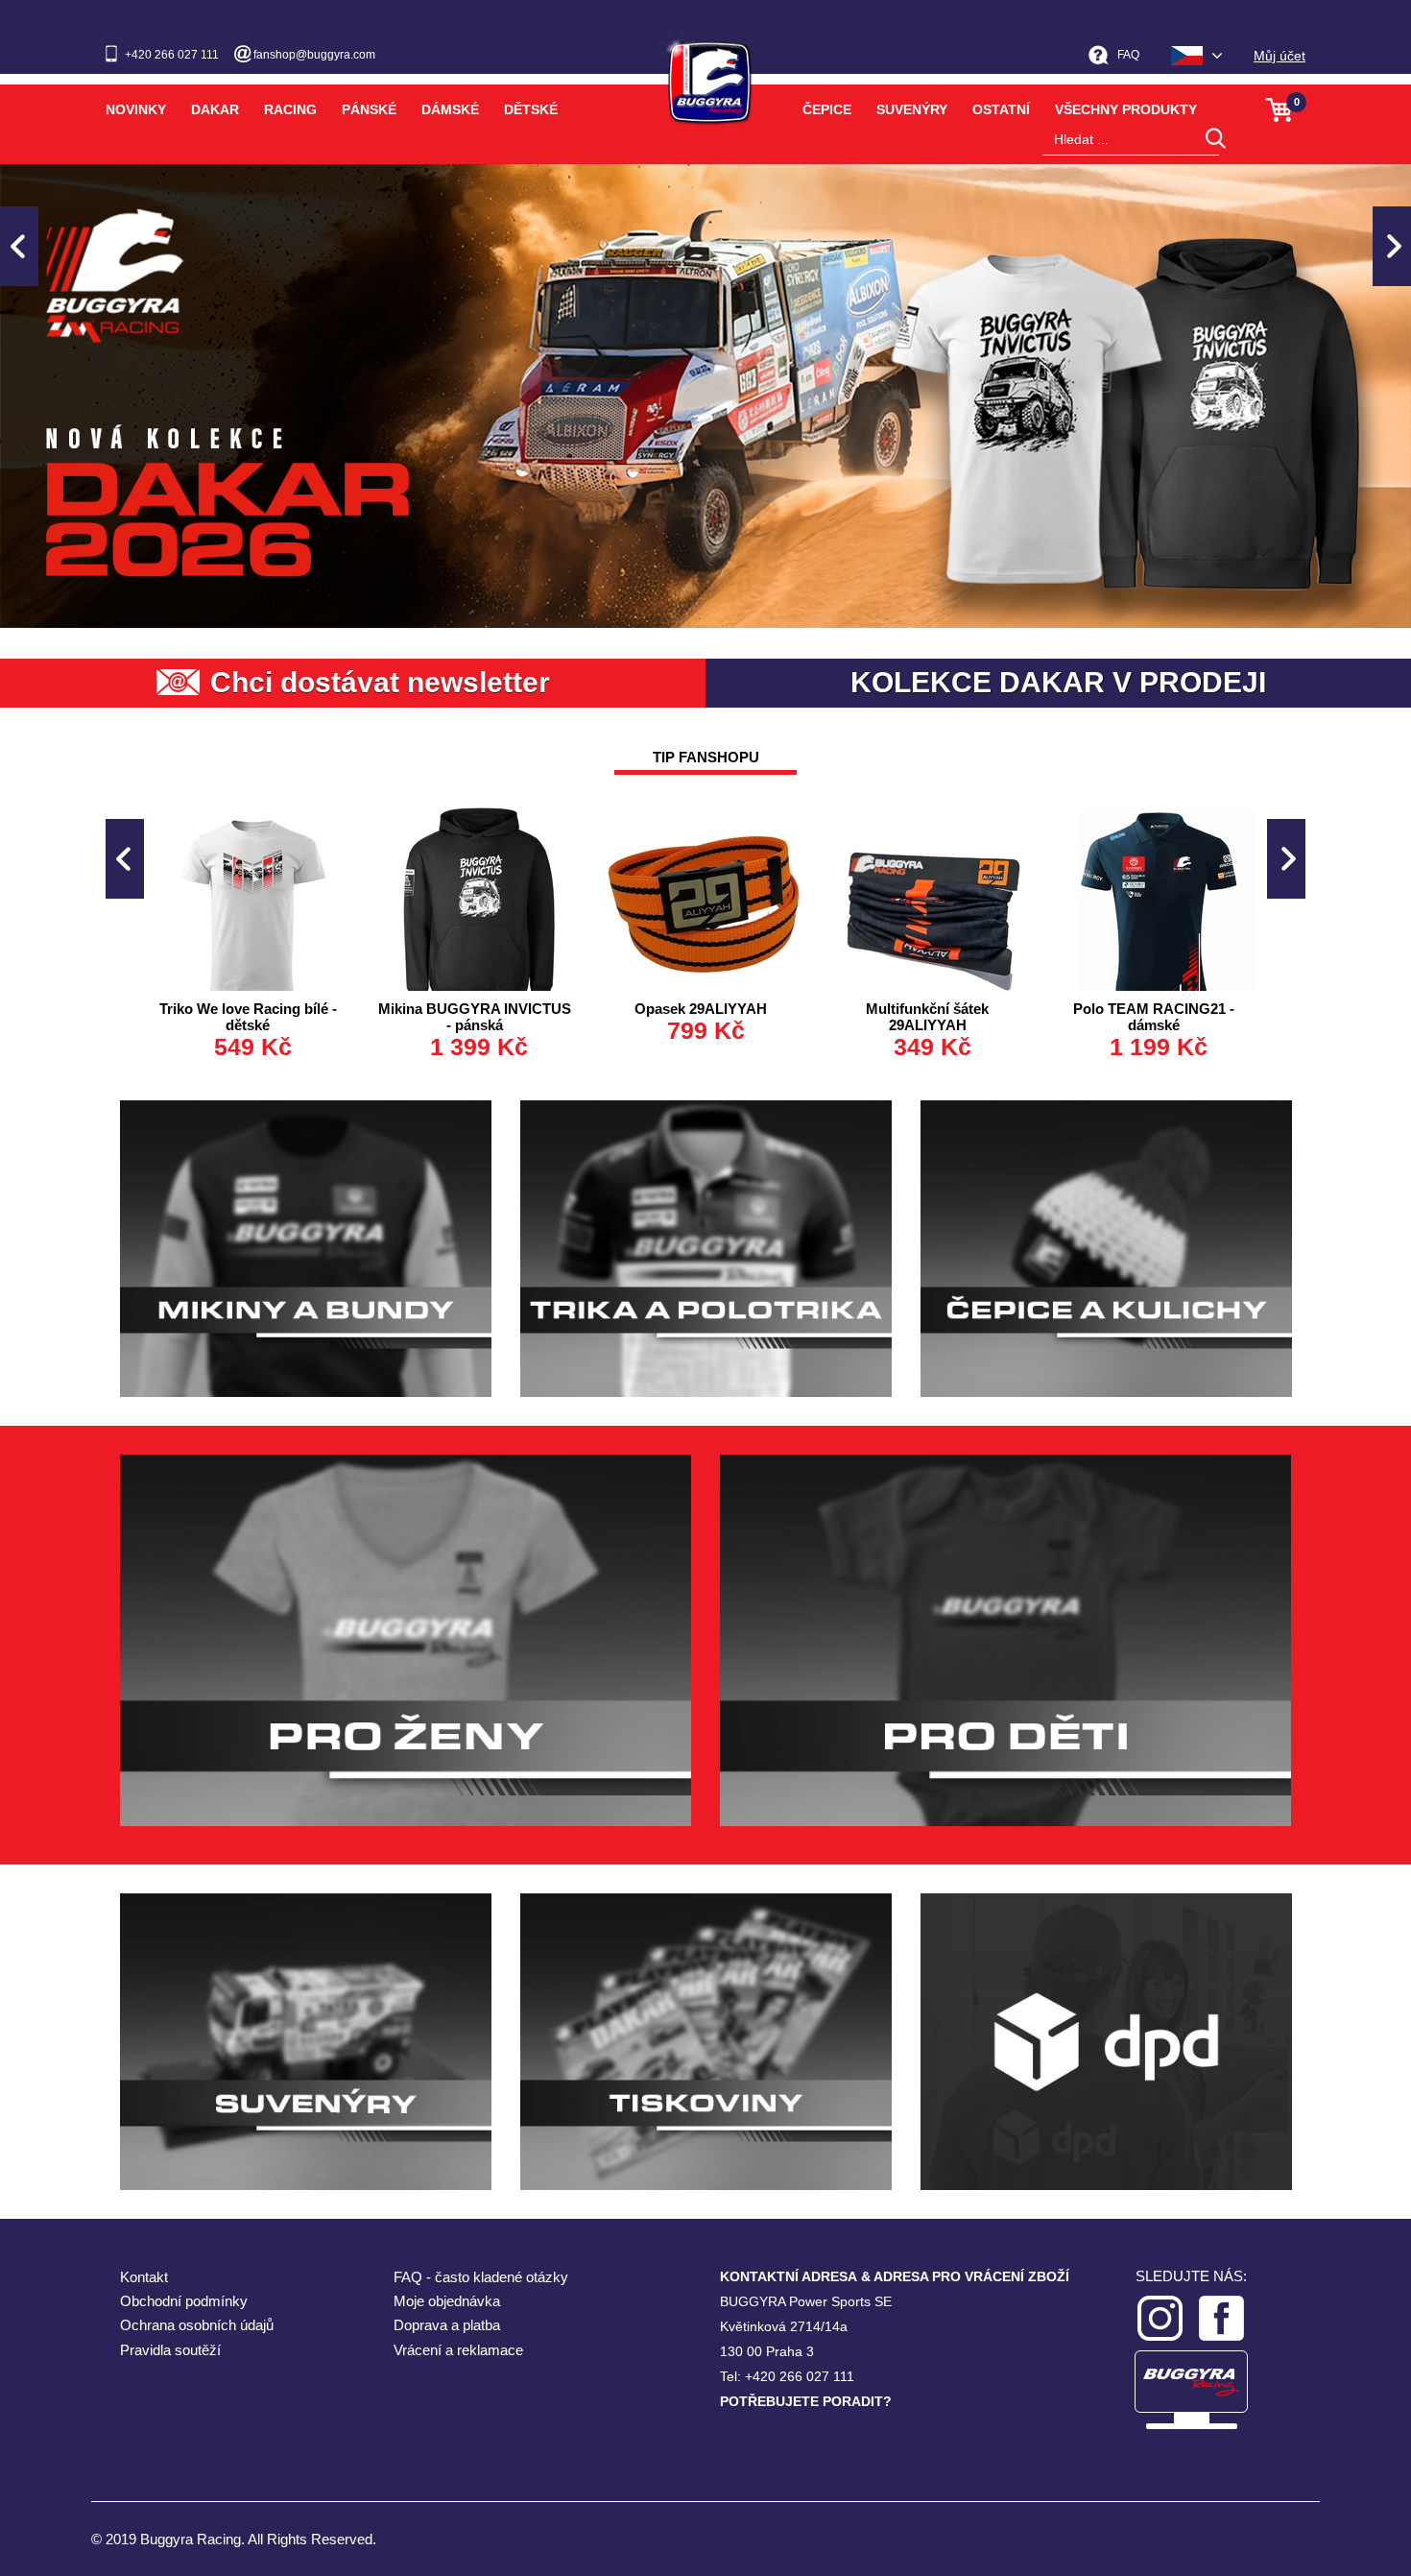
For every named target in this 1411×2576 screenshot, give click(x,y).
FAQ (1128, 55)
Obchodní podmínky (184, 2301)
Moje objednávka (447, 2301)
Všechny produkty (1126, 109)
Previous (19, 246)
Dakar (215, 109)
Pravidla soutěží (170, 2350)
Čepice (827, 109)
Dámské (450, 109)
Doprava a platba (447, 2325)
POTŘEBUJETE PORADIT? (806, 2401)
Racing (290, 109)
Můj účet (1279, 56)
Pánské (369, 109)
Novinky (136, 109)
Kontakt (144, 2277)
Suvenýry (912, 109)
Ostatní (1001, 109)
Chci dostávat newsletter (380, 682)
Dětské (531, 109)
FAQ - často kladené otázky (481, 2277)
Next (1392, 246)
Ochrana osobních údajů (197, 2325)
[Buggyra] (705, 71)
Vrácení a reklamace (458, 2350)
